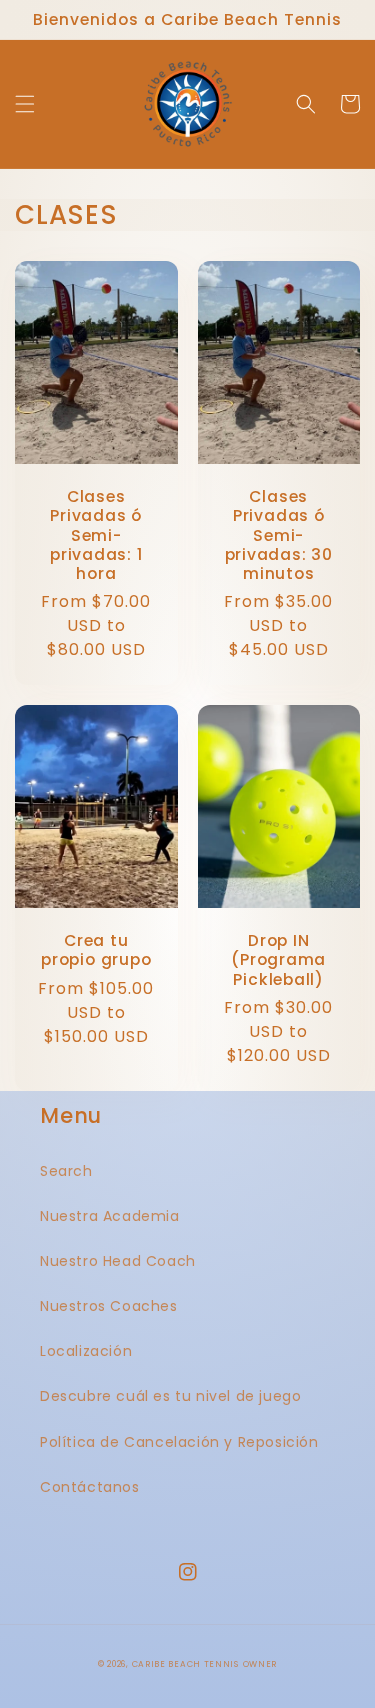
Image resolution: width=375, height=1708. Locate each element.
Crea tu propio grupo (96, 950)
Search (66, 1171)
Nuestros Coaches (109, 1306)
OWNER (260, 1664)
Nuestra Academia (110, 1216)
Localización (86, 1351)
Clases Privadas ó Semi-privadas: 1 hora (96, 535)
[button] (25, 104)
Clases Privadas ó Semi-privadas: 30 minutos (279, 535)
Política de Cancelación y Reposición (179, 1442)
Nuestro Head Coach (118, 1261)
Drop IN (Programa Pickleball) (278, 960)
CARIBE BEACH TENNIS (185, 1664)
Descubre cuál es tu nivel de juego (170, 1396)
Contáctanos (90, 1487)
